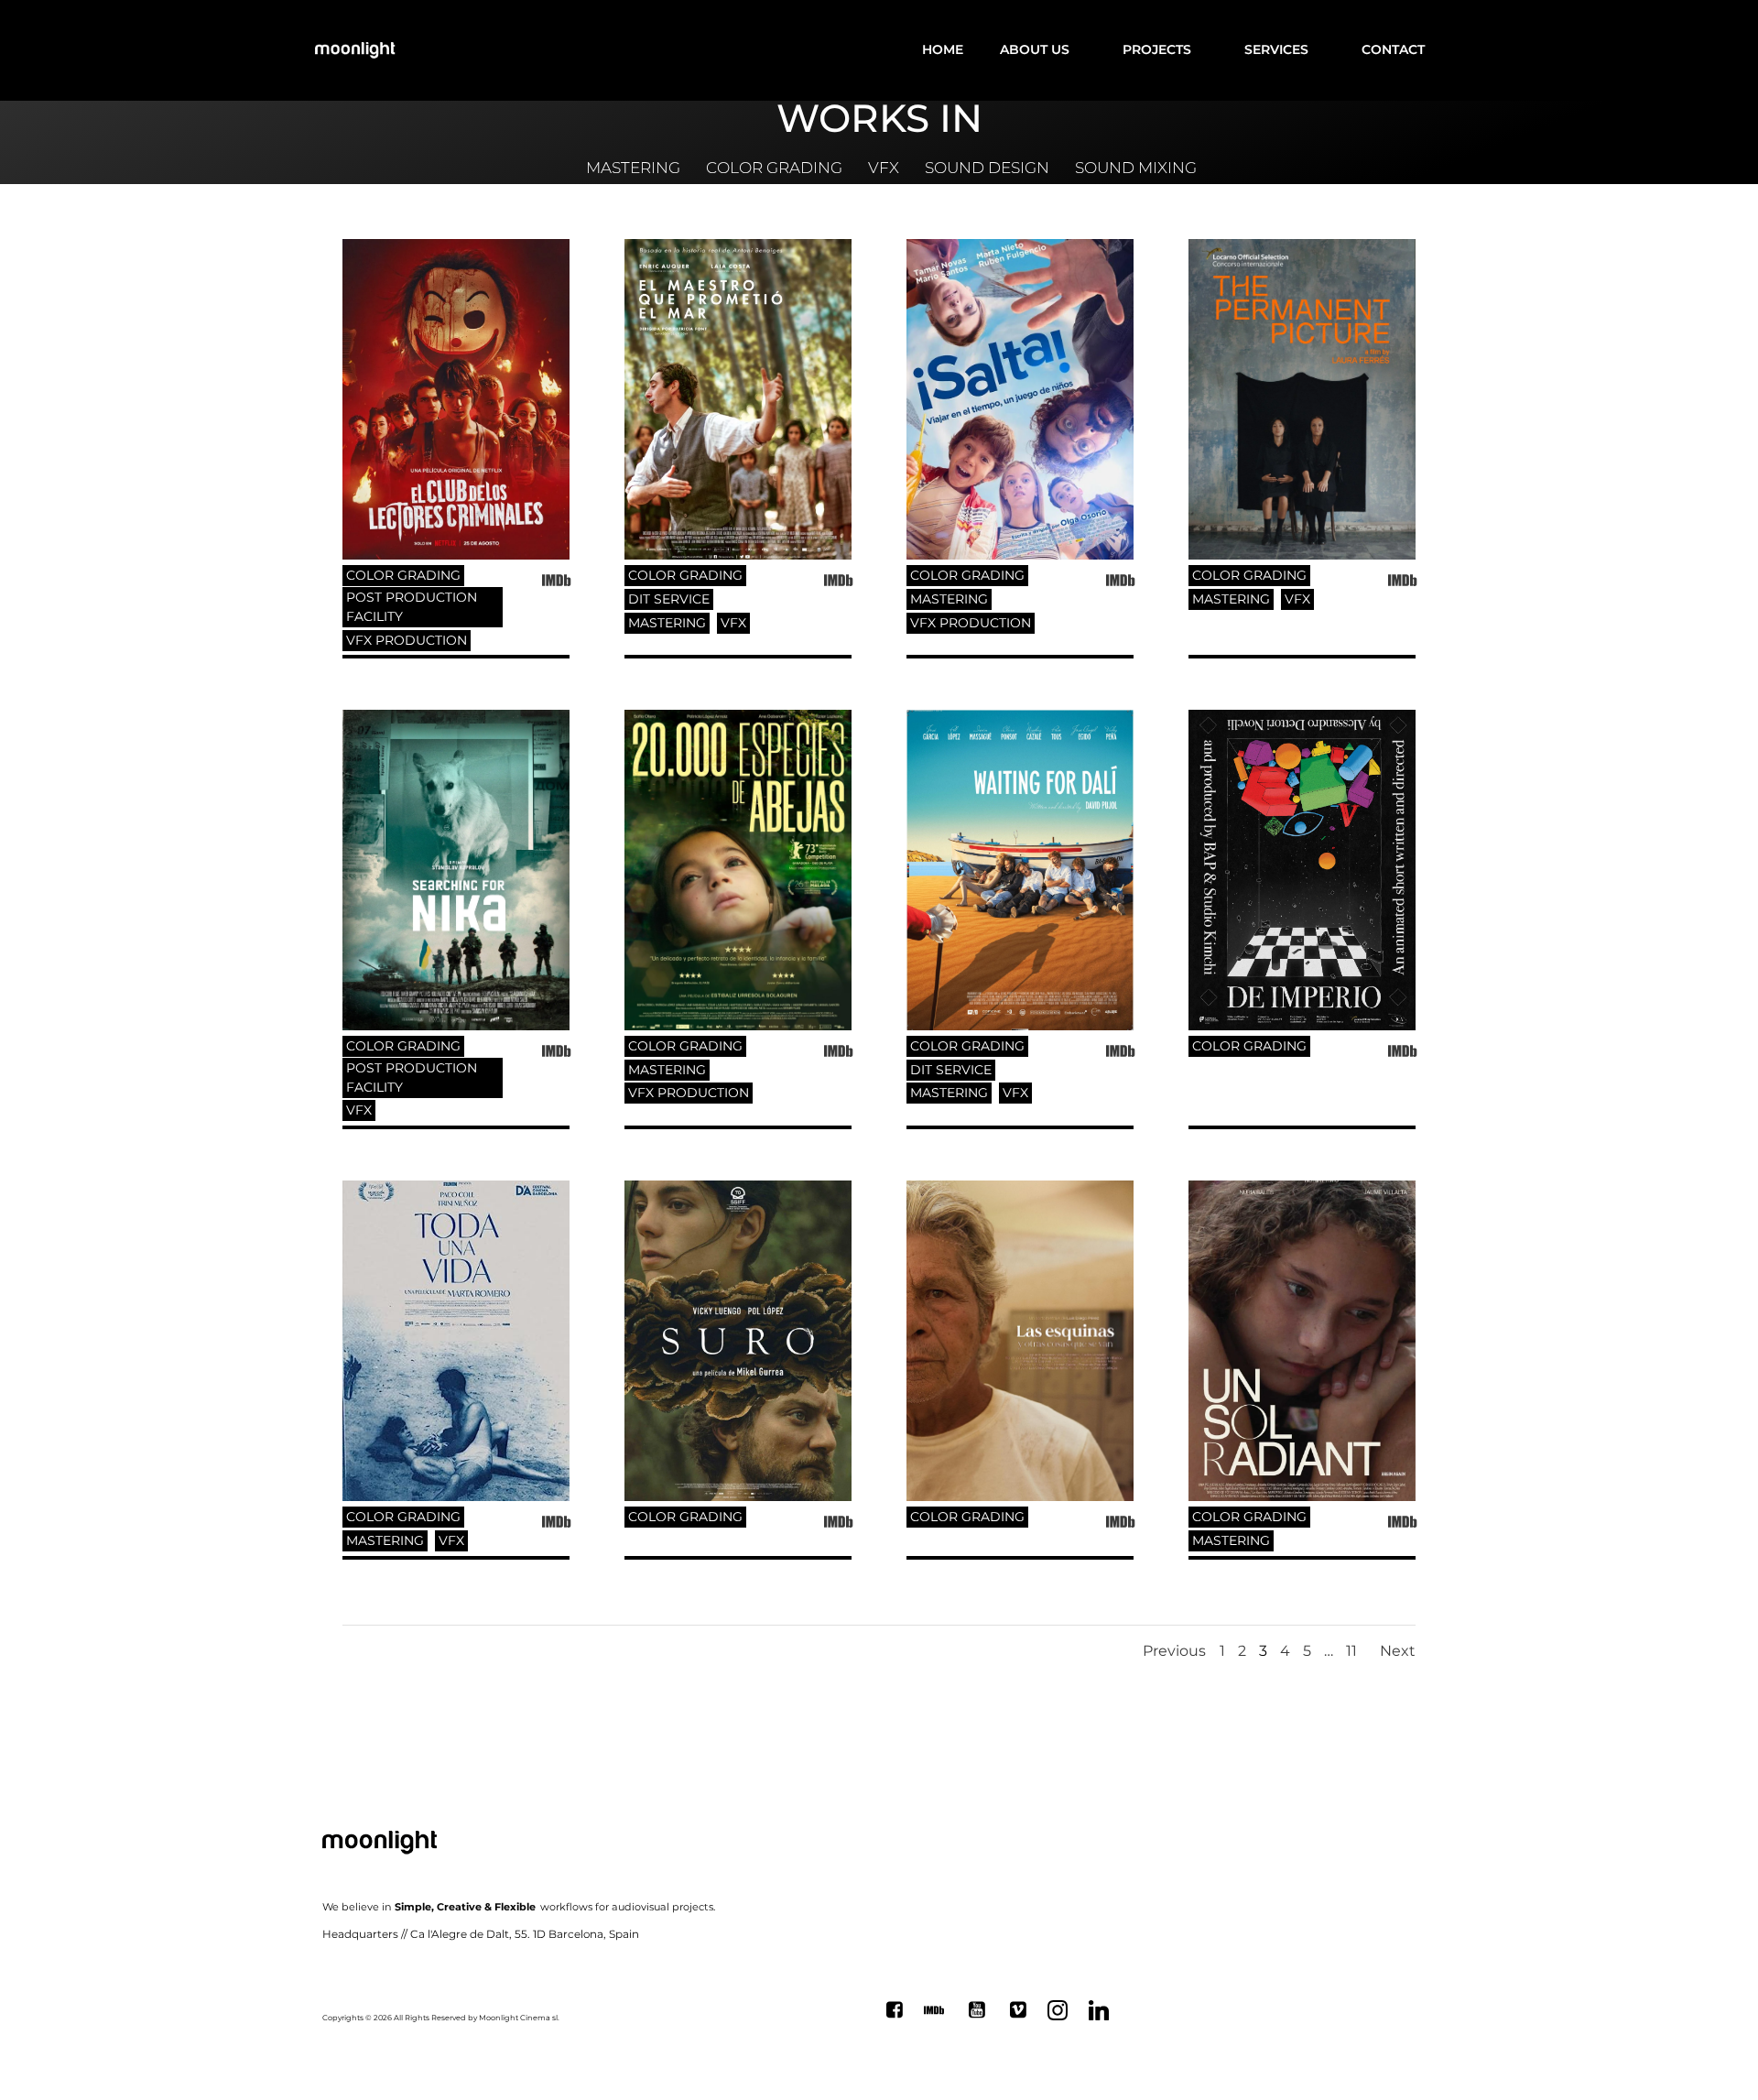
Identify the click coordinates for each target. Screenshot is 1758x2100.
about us (1035, 49)
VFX (733, 623)
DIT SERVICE (669, 599)
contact (1393, 49)
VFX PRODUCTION (407, 640)
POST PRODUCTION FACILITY (412, 607)
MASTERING (667, 623)
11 (1351, 1651)
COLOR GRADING (403, 575)
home (943, 49)
